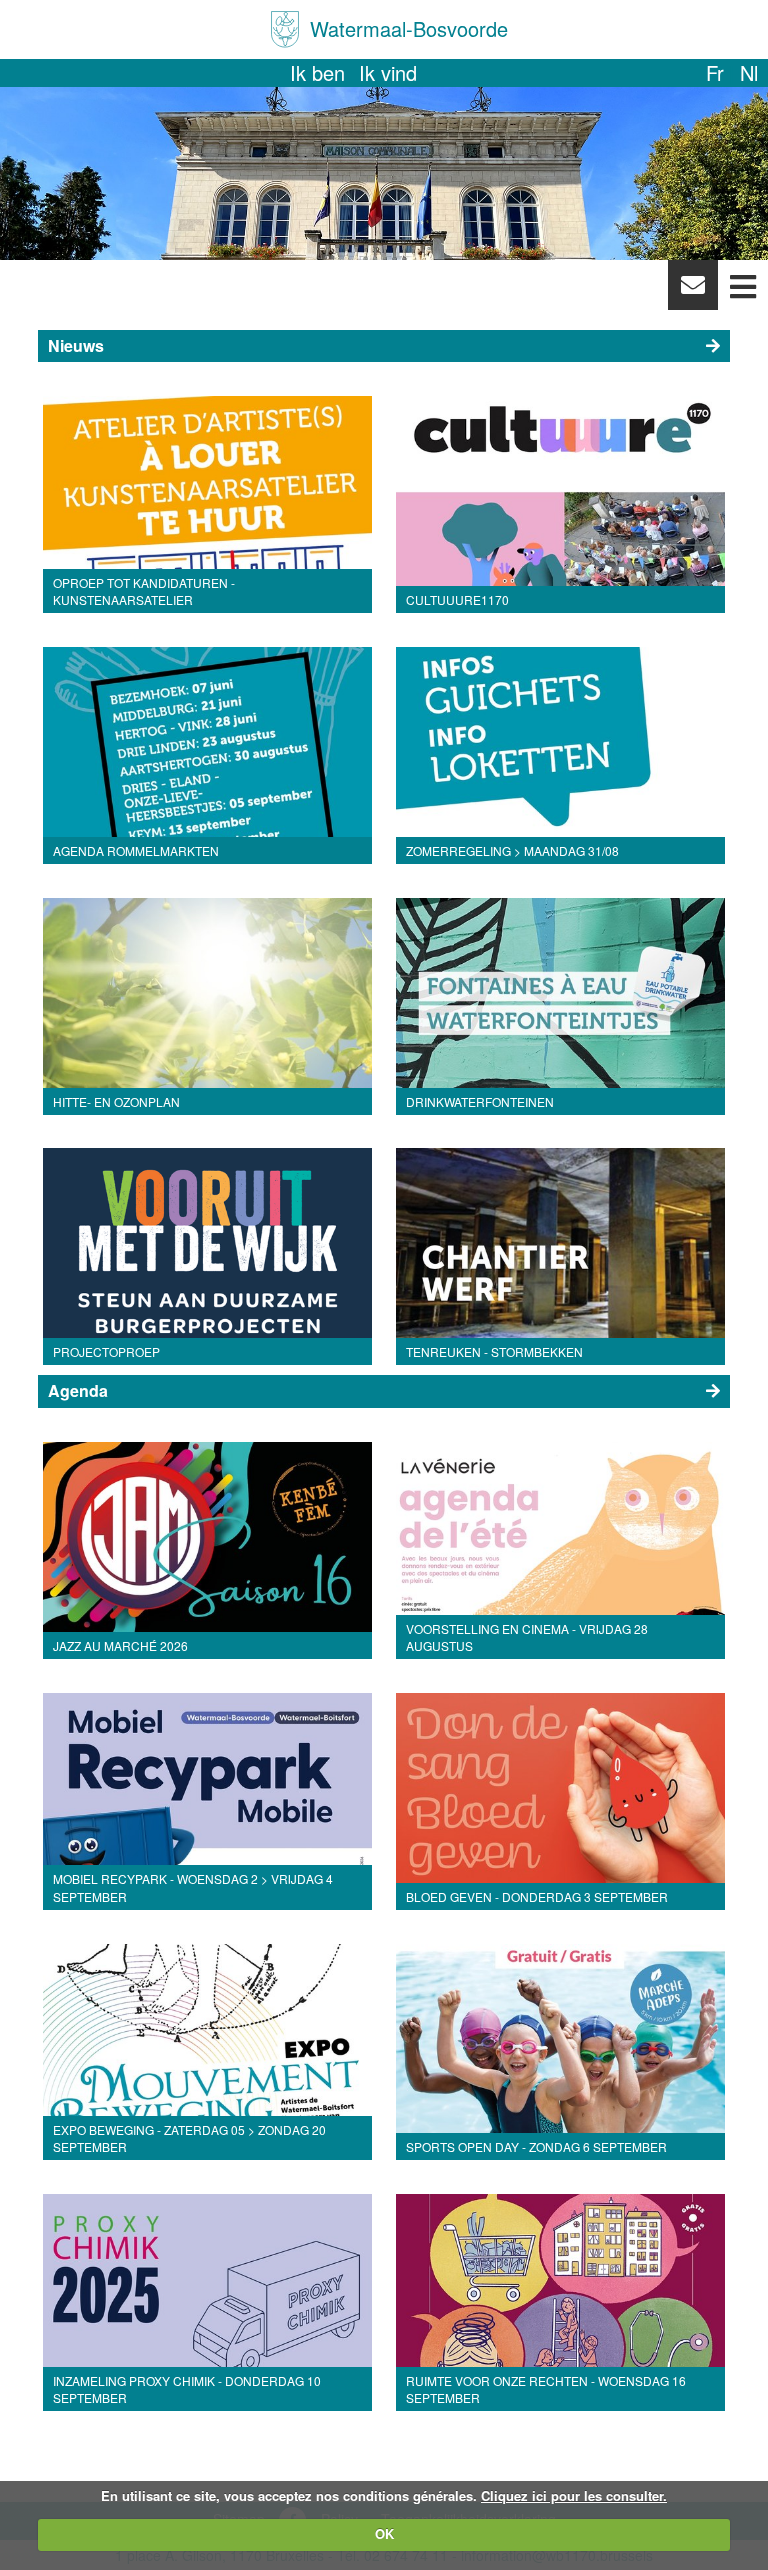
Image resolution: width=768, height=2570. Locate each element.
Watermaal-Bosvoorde (409, 28)
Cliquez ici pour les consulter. (574, 2495)
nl (749, 72)
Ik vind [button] (388, 72)
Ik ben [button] (317, 72)
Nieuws (76, 345)
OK (384, 2533)
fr (715, 72)
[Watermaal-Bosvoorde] (285, 29)
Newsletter (692, 290)
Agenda (78, 1390)
